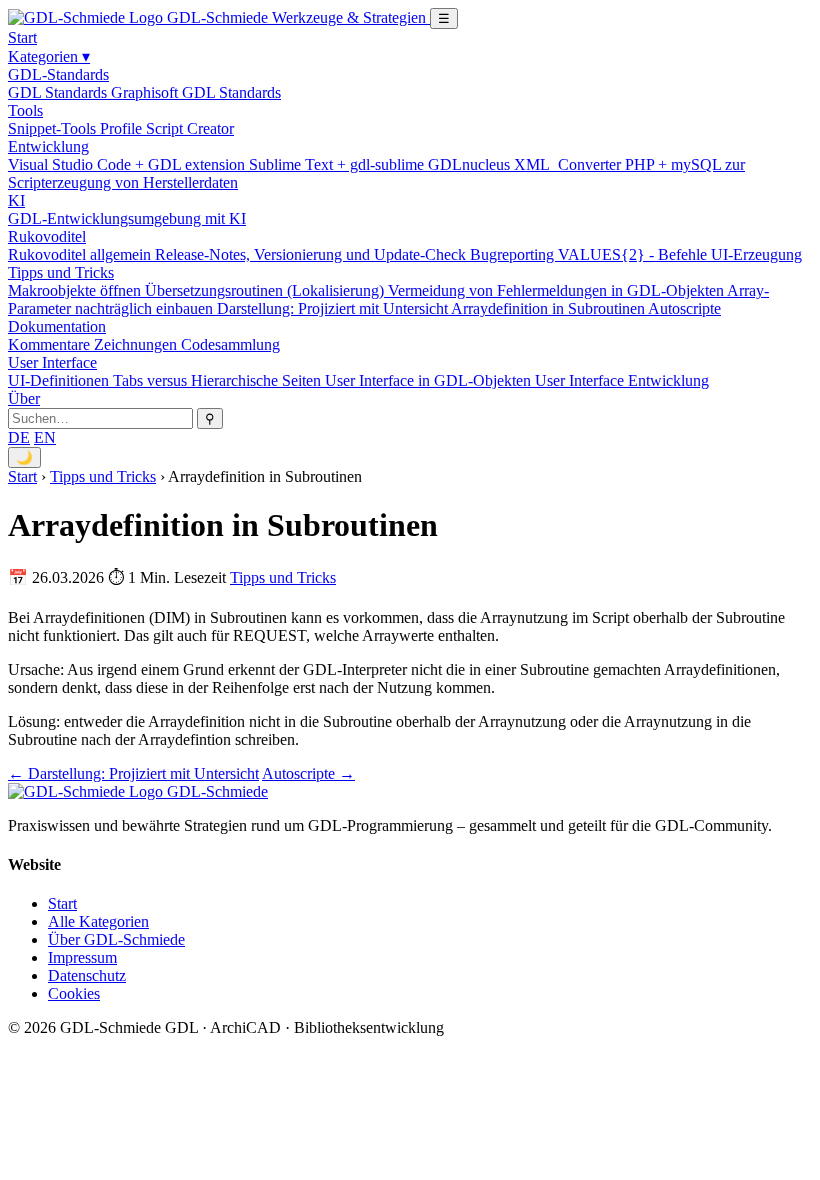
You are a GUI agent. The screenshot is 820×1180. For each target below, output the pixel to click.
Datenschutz (87, 975)
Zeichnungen (137, 344)
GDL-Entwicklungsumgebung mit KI (127, 218)
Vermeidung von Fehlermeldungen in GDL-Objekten (557, 290)
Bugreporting (514, 254)
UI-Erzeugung (756, 254)
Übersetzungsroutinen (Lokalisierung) (266, 290)
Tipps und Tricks (61, 272)
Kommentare (51, 344)
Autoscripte (684, 308)
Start (22, 37)
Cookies (74, 993)
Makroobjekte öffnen (76, 290)
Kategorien (49, 56)
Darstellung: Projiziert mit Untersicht (334, 308)
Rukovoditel (47, 236)
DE (19, 437)
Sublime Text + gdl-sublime (338, 164)
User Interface (52, 362)
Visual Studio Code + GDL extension (128, 164)
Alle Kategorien (98, 921)
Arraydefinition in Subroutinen (549, 308)
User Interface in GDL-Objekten (430, 380)
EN (45, 437)
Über (24, 398)
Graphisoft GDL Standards (196, 92)
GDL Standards (59, 92)
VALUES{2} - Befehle (634, 254)
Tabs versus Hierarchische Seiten (219, 380)
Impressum (82, 957)
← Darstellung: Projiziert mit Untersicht (133, 773)
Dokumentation (57, 326)
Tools (25, 110)
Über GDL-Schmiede (116, 939)
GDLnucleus (471, 164)
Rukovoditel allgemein (81, 254)
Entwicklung (48, 146)
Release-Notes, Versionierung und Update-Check (312, 254)
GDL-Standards (58, 74)
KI (16, 200)
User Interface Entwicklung (622, 380)
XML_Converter (569, 164)
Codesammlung (230, 344)
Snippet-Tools (54, 128)
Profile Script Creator (167, 128)
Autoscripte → (308, 773)
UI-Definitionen (60, 380)
